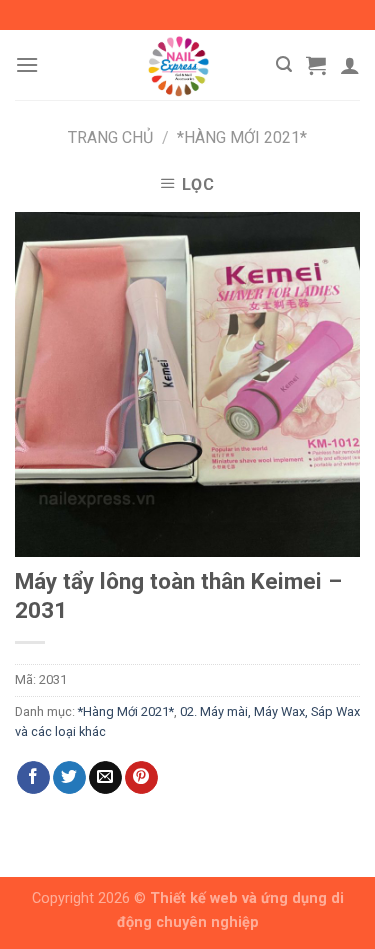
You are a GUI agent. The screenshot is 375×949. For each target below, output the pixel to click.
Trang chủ (110, 137)
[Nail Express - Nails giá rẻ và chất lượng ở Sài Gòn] (178, 65)
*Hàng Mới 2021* (242, 137)
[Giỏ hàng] (316, 65)
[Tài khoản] (350, 65)
